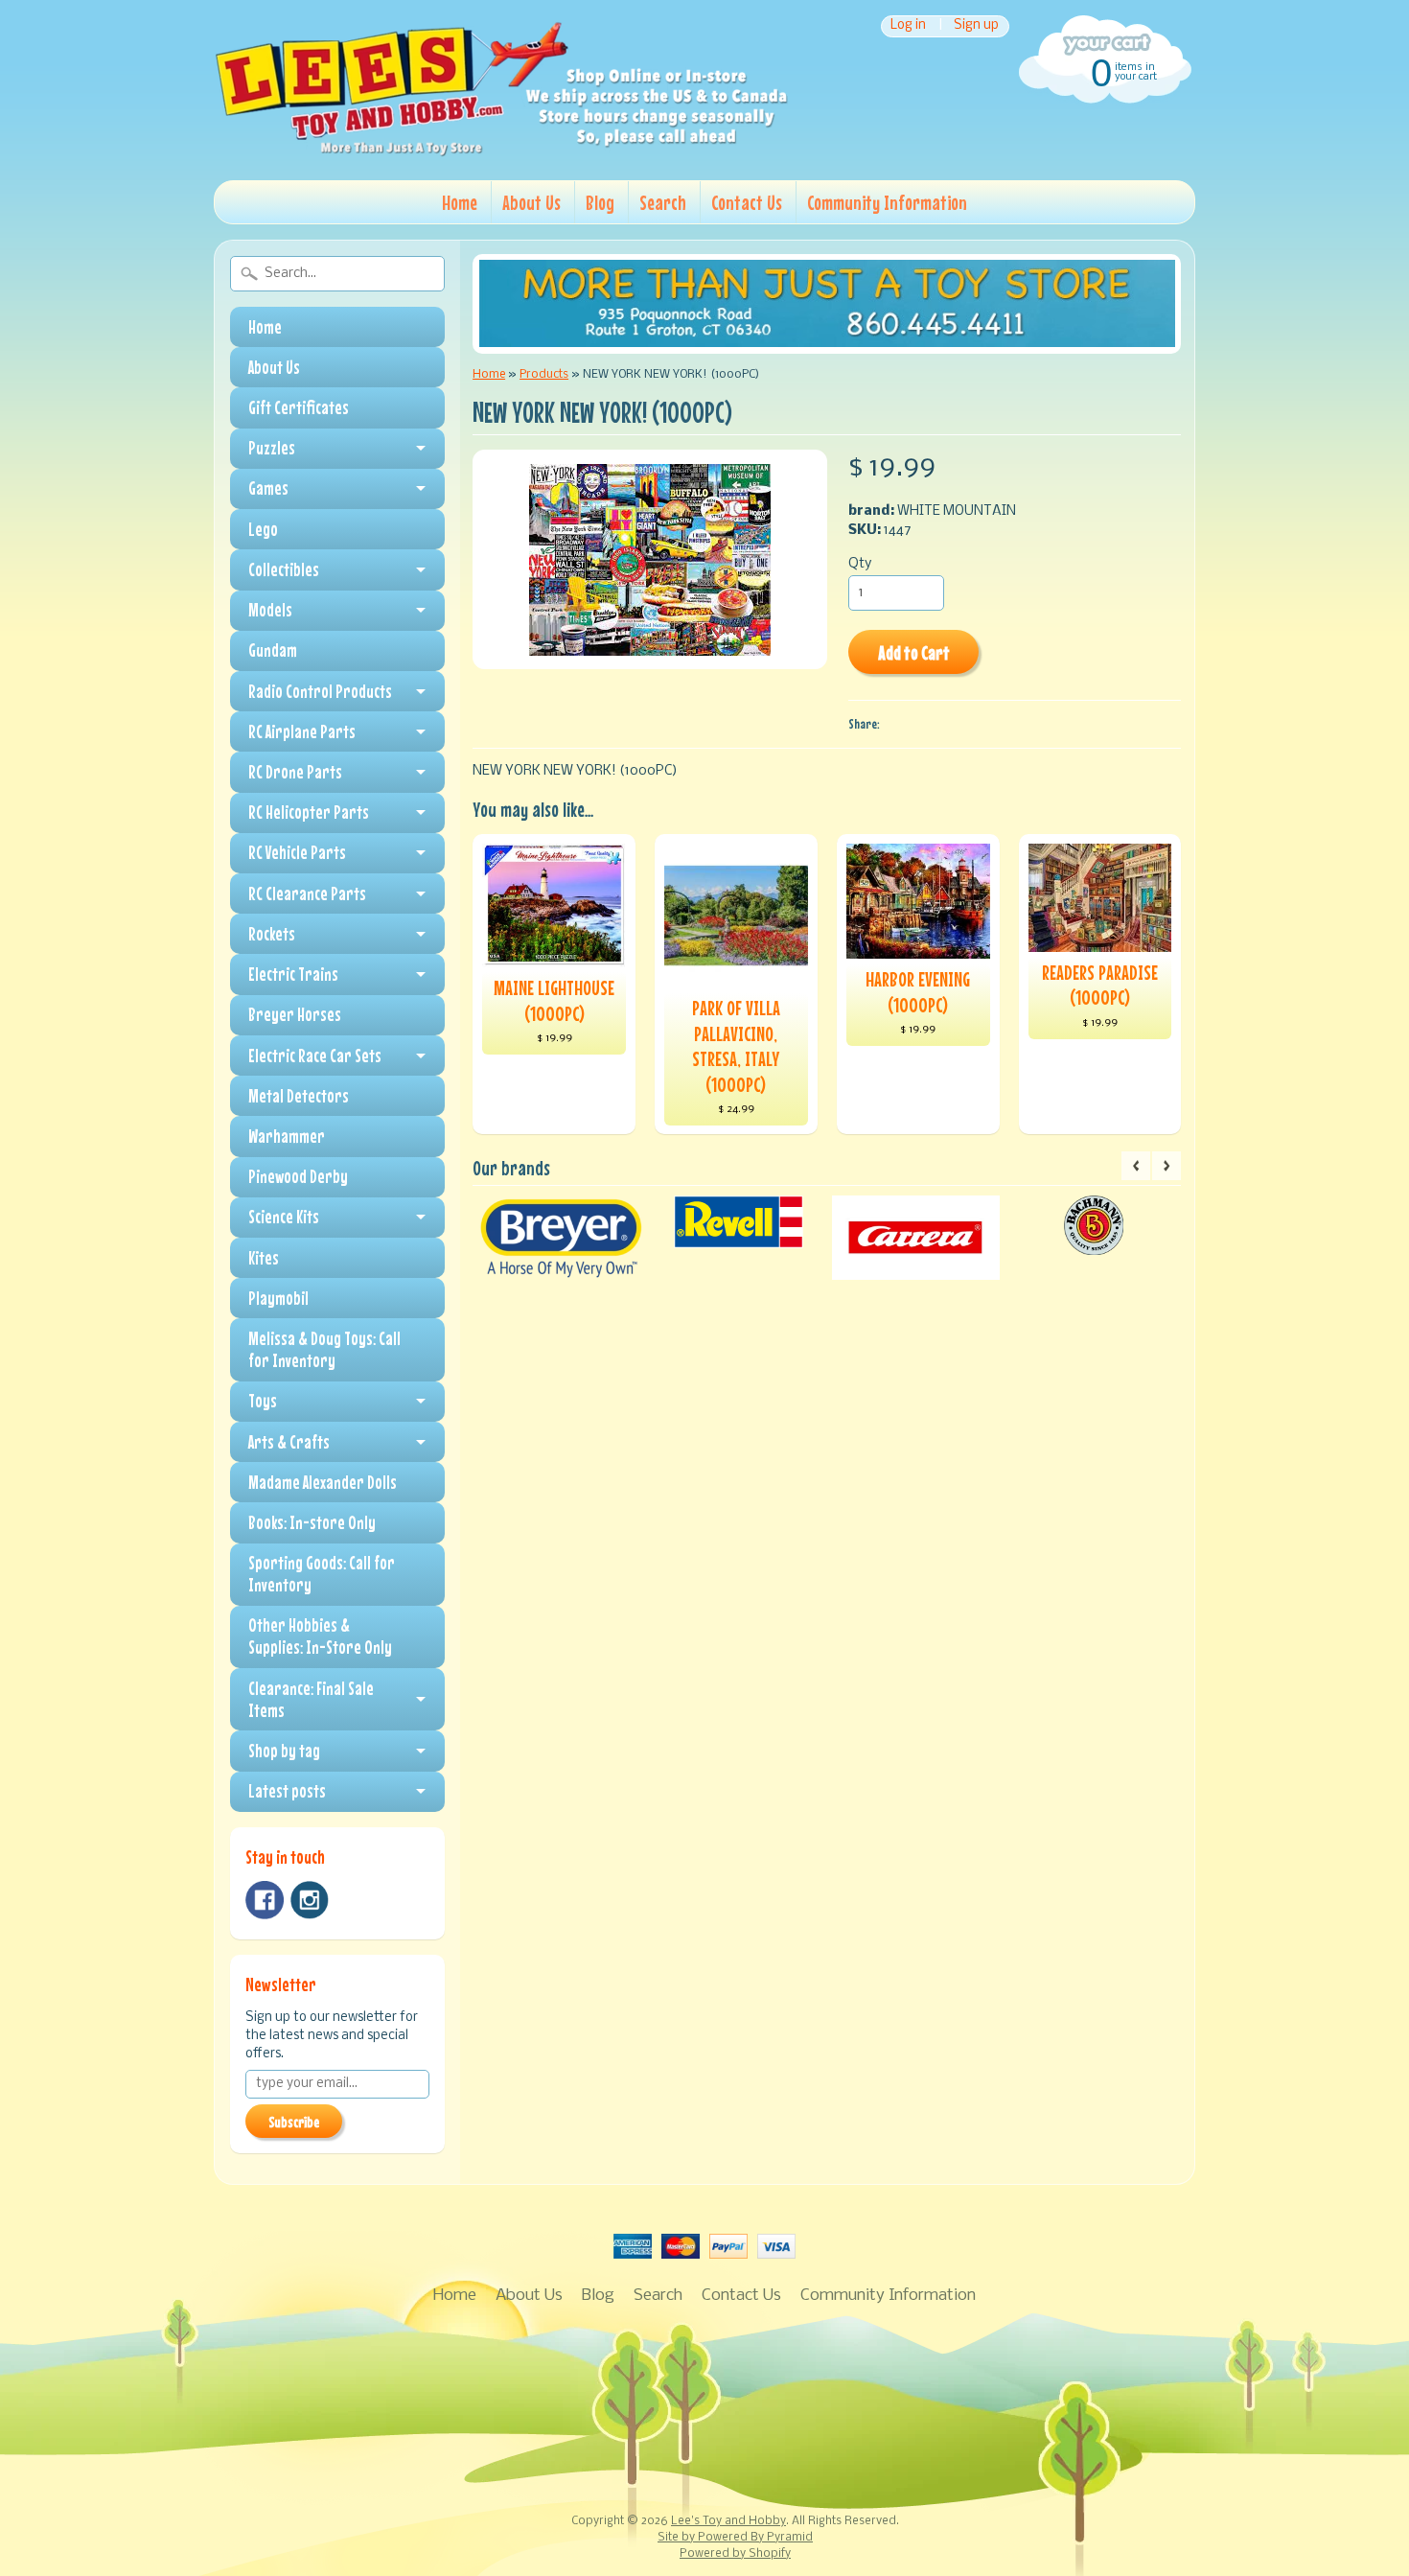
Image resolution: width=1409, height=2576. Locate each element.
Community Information (887, 202)
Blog (600, 202)
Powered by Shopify (735, 2554)
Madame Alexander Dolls (323, 1482)
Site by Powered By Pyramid (735, 2538)
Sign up (976, 26)
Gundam (273, 650)
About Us (531, 202)
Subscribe (294, 2122)
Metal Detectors (299, 1096)
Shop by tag (284, 1751)
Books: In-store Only (312, 1522)
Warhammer (287, 1136)
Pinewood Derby (298, 1176)
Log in (908, 26)
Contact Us (747, 202)
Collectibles (284, 569)
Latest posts (287, 1791)
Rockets (272, 934)
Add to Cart (914, 652)
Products (544, 374)
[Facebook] (265, 1900)
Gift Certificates (299, 407)
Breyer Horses (295, 1014)
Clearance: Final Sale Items (311, 1699)
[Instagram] (310, 1900)
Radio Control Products (320, 691)
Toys (263, 1401)
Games (268, 488)
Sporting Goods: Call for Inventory (322, 1574)
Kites (264, 1258)
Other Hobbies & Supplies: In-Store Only (320, 1636)
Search (663, 202)
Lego (263, 529)
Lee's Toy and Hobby (728, 2521)
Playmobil (278, 1298)
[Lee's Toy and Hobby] (501, 151)
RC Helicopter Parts (309, 812)
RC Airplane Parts (302, 731)
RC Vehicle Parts (297, 852)
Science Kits (284, 1217)
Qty (860, 564)
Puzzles (272, 448)
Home (460, 202)
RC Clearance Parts (307, 893)
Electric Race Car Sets (315, 1056)
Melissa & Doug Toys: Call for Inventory (324, 1349)
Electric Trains (293, 974)
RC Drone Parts (295, 772)
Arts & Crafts (289, 1442)
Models (270, 610)
